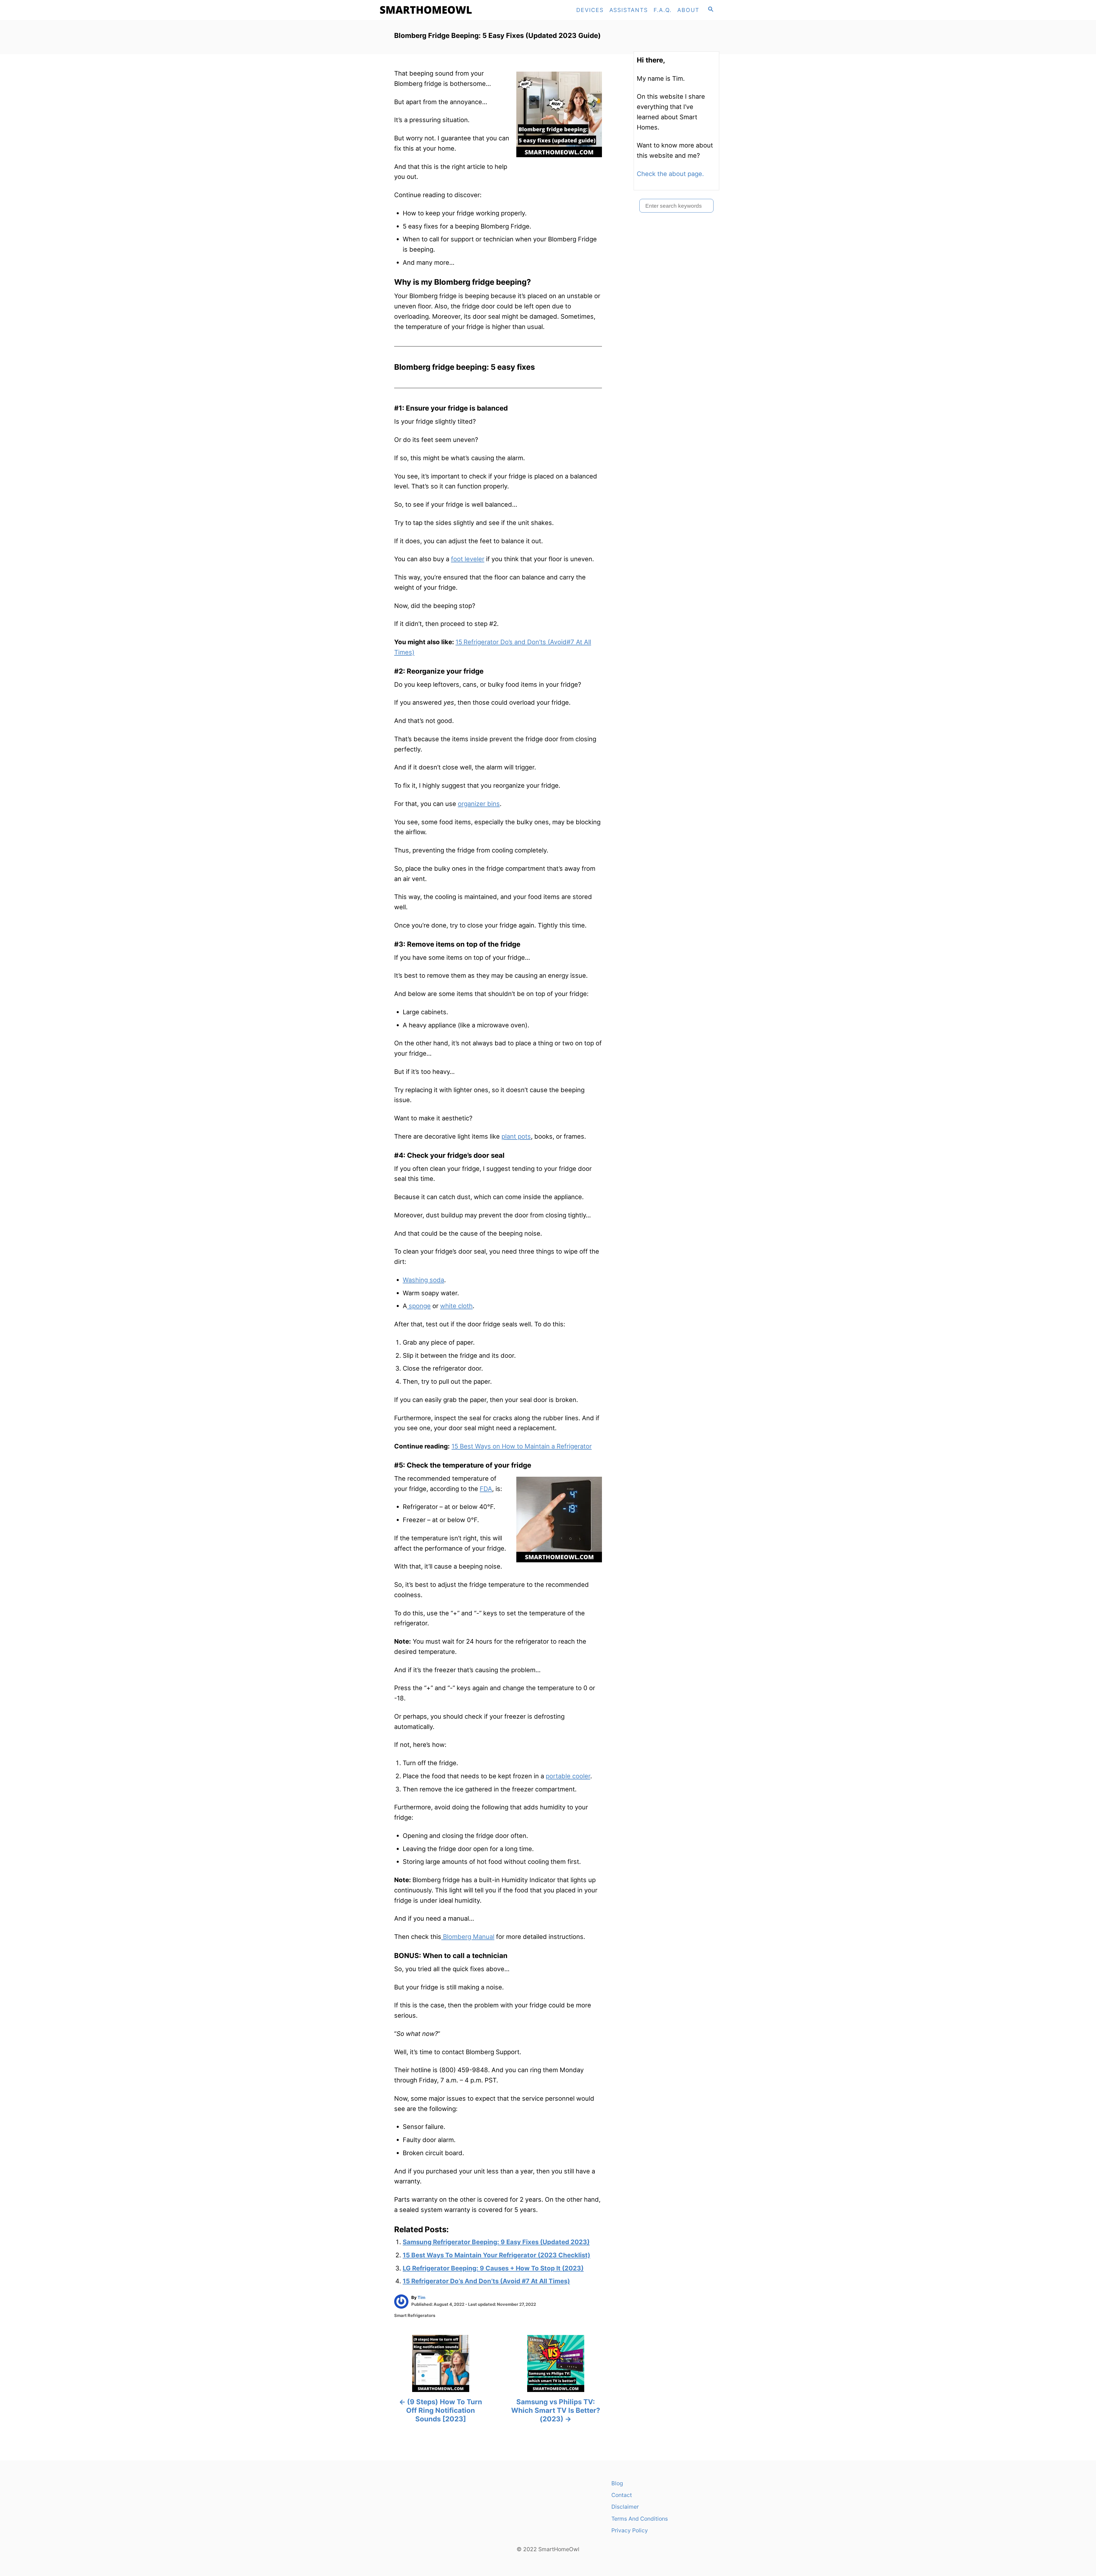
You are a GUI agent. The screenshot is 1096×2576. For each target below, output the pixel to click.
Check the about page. (670, 174)
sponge (419, 1306)
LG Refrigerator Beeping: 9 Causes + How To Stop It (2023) (493, 2268)
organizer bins (479, 804)
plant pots (516, 1136)
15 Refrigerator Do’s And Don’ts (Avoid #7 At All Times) (486, 2281)
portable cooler (568, 1776)
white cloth (456, 1306)
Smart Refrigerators (415, 2316)
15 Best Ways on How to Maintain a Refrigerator (522, 1446)
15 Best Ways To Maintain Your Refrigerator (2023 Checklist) (496, 2255)
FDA (486, 1489)
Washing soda (423, 1280)
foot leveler (468, 559)
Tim (421, 2298)
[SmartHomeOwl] (428, 10)
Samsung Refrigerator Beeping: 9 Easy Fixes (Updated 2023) (496, 2242)
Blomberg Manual (468, 1937)
